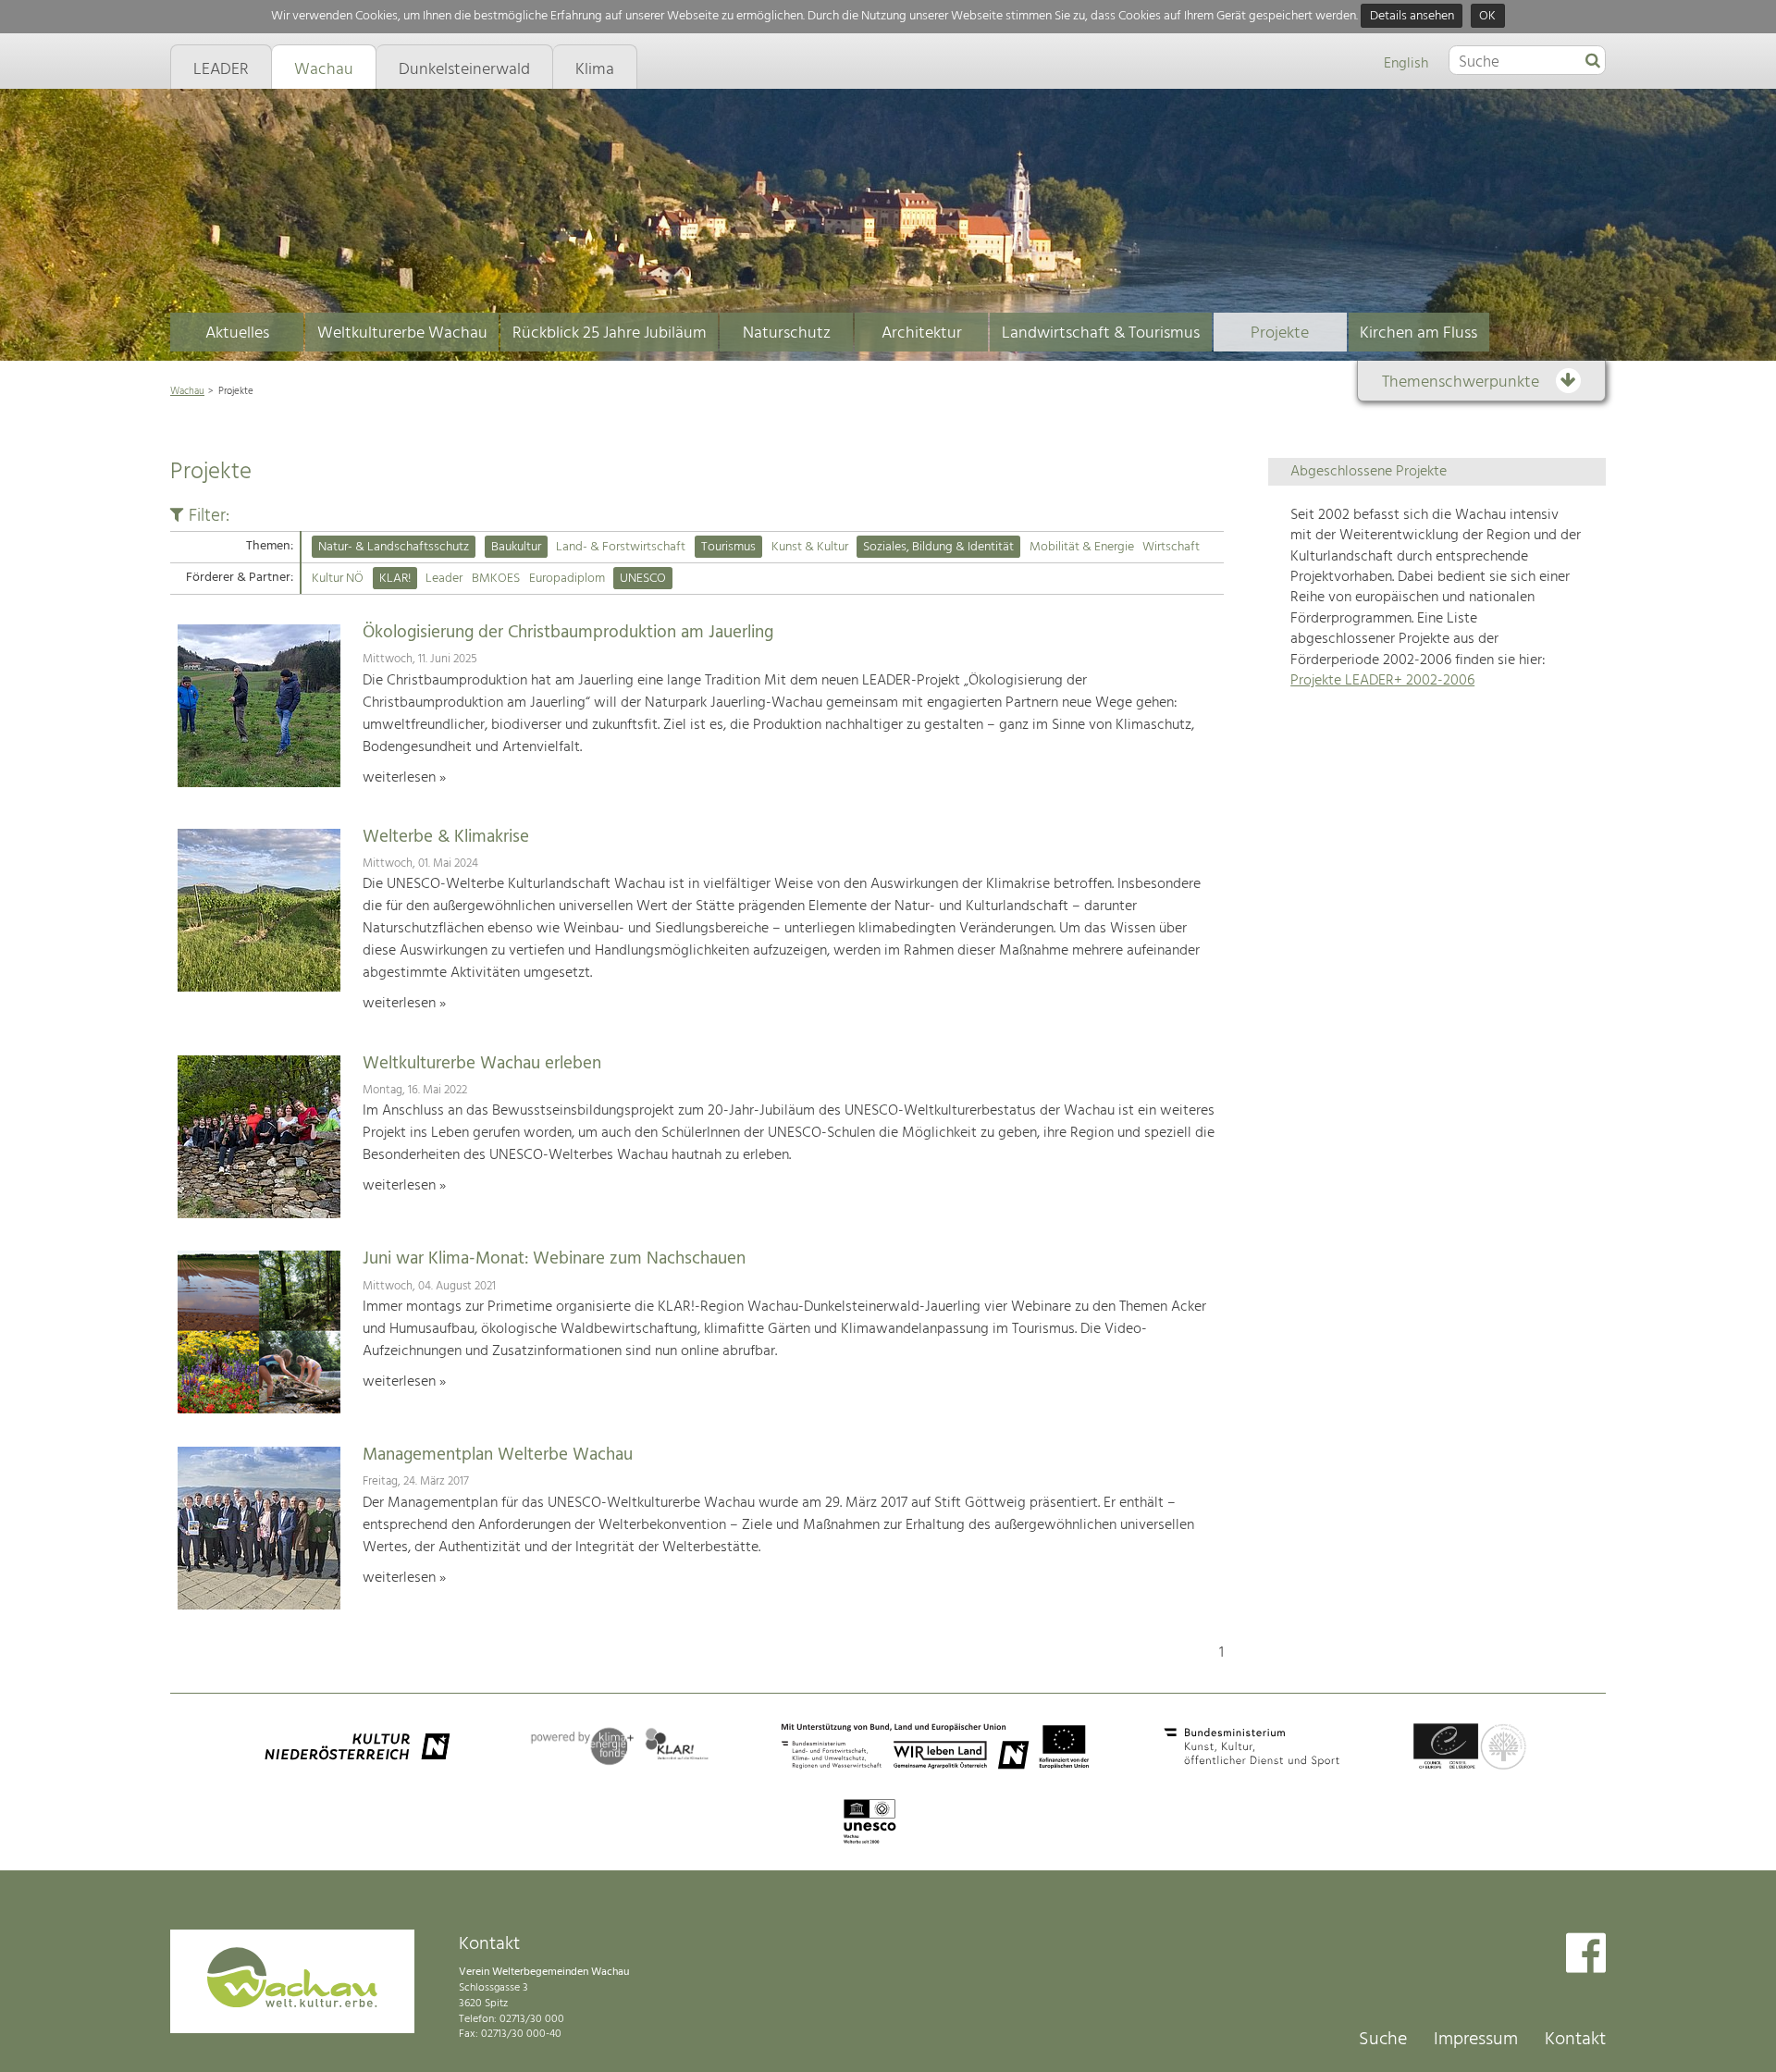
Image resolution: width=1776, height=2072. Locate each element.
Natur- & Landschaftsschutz (394, 547)
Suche (1383, 2040)
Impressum (1476, 2040)
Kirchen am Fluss (1418, 333)
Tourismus (728, 547)
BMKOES (496, 579)
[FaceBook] (1586, 1955)
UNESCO (643, 579)
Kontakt (1575, 2040)
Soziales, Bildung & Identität (938, 547)
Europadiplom (567, 579)
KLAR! (395, 579)
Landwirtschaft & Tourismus (1101, 333)
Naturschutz (787, 333)
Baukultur (516, 547)
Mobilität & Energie (1082, 547)
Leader (444, 579)
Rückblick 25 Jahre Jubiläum (610, 333)
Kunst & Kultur (810, 547)
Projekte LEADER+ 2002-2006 (1382, 681)
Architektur (922, 333)
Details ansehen (1412, 16)
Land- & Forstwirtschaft (621, 547)
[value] (1593, 62)
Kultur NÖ (338, 579)
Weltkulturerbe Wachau (402, 333)
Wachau (187, 391)
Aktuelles (237, 333)
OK (1487, 16)
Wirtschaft (1171, 547)
